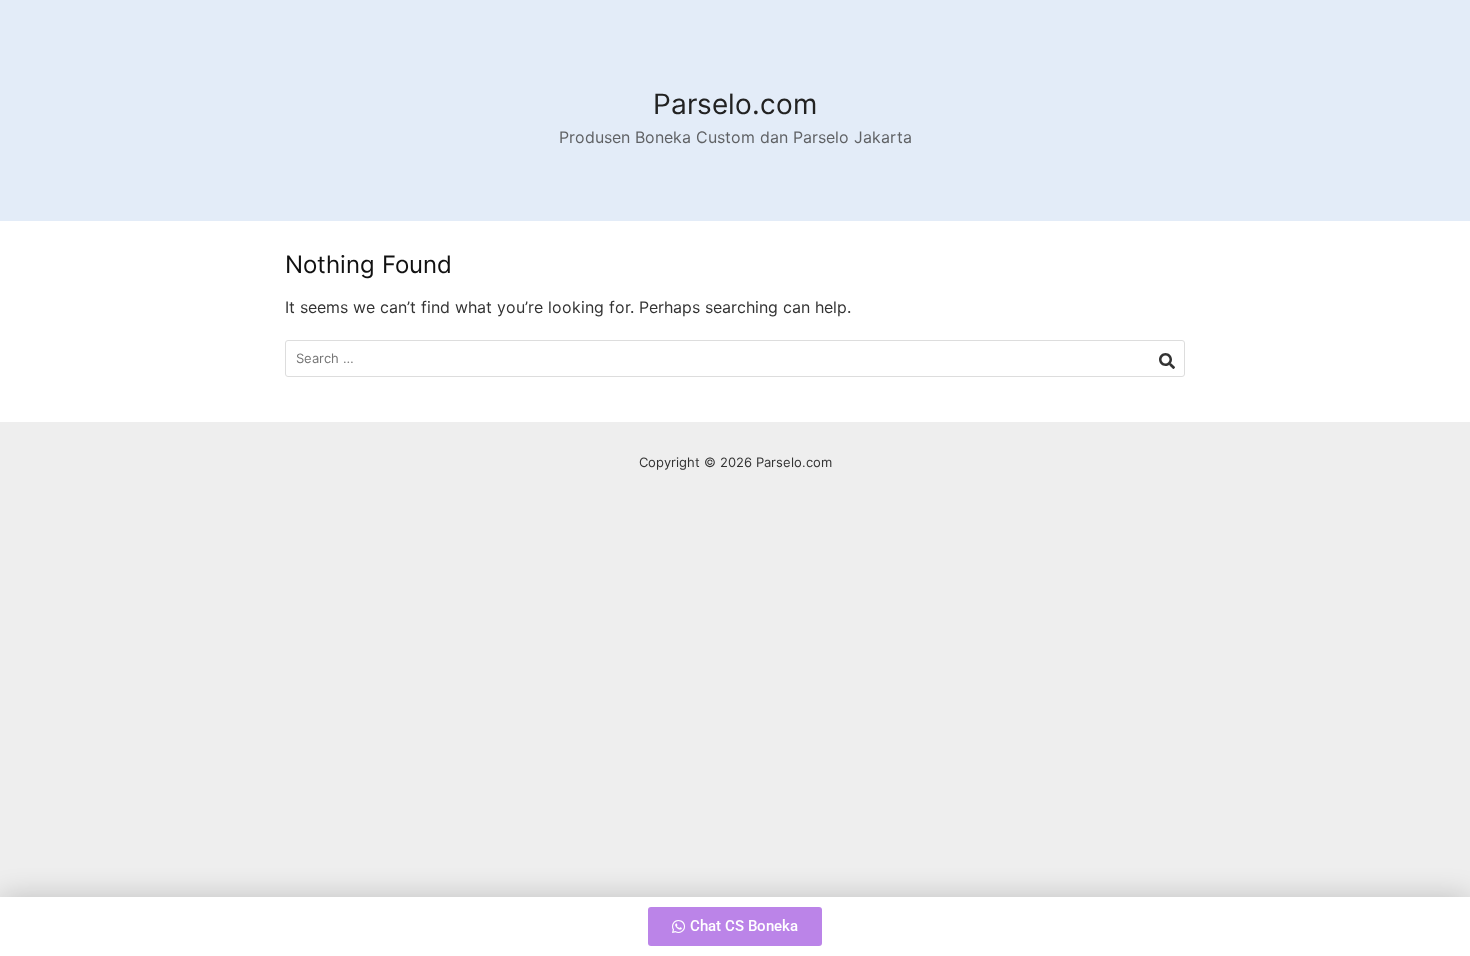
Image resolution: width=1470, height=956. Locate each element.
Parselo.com (735, 104)
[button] (735, 926)
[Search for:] (735, 358)
